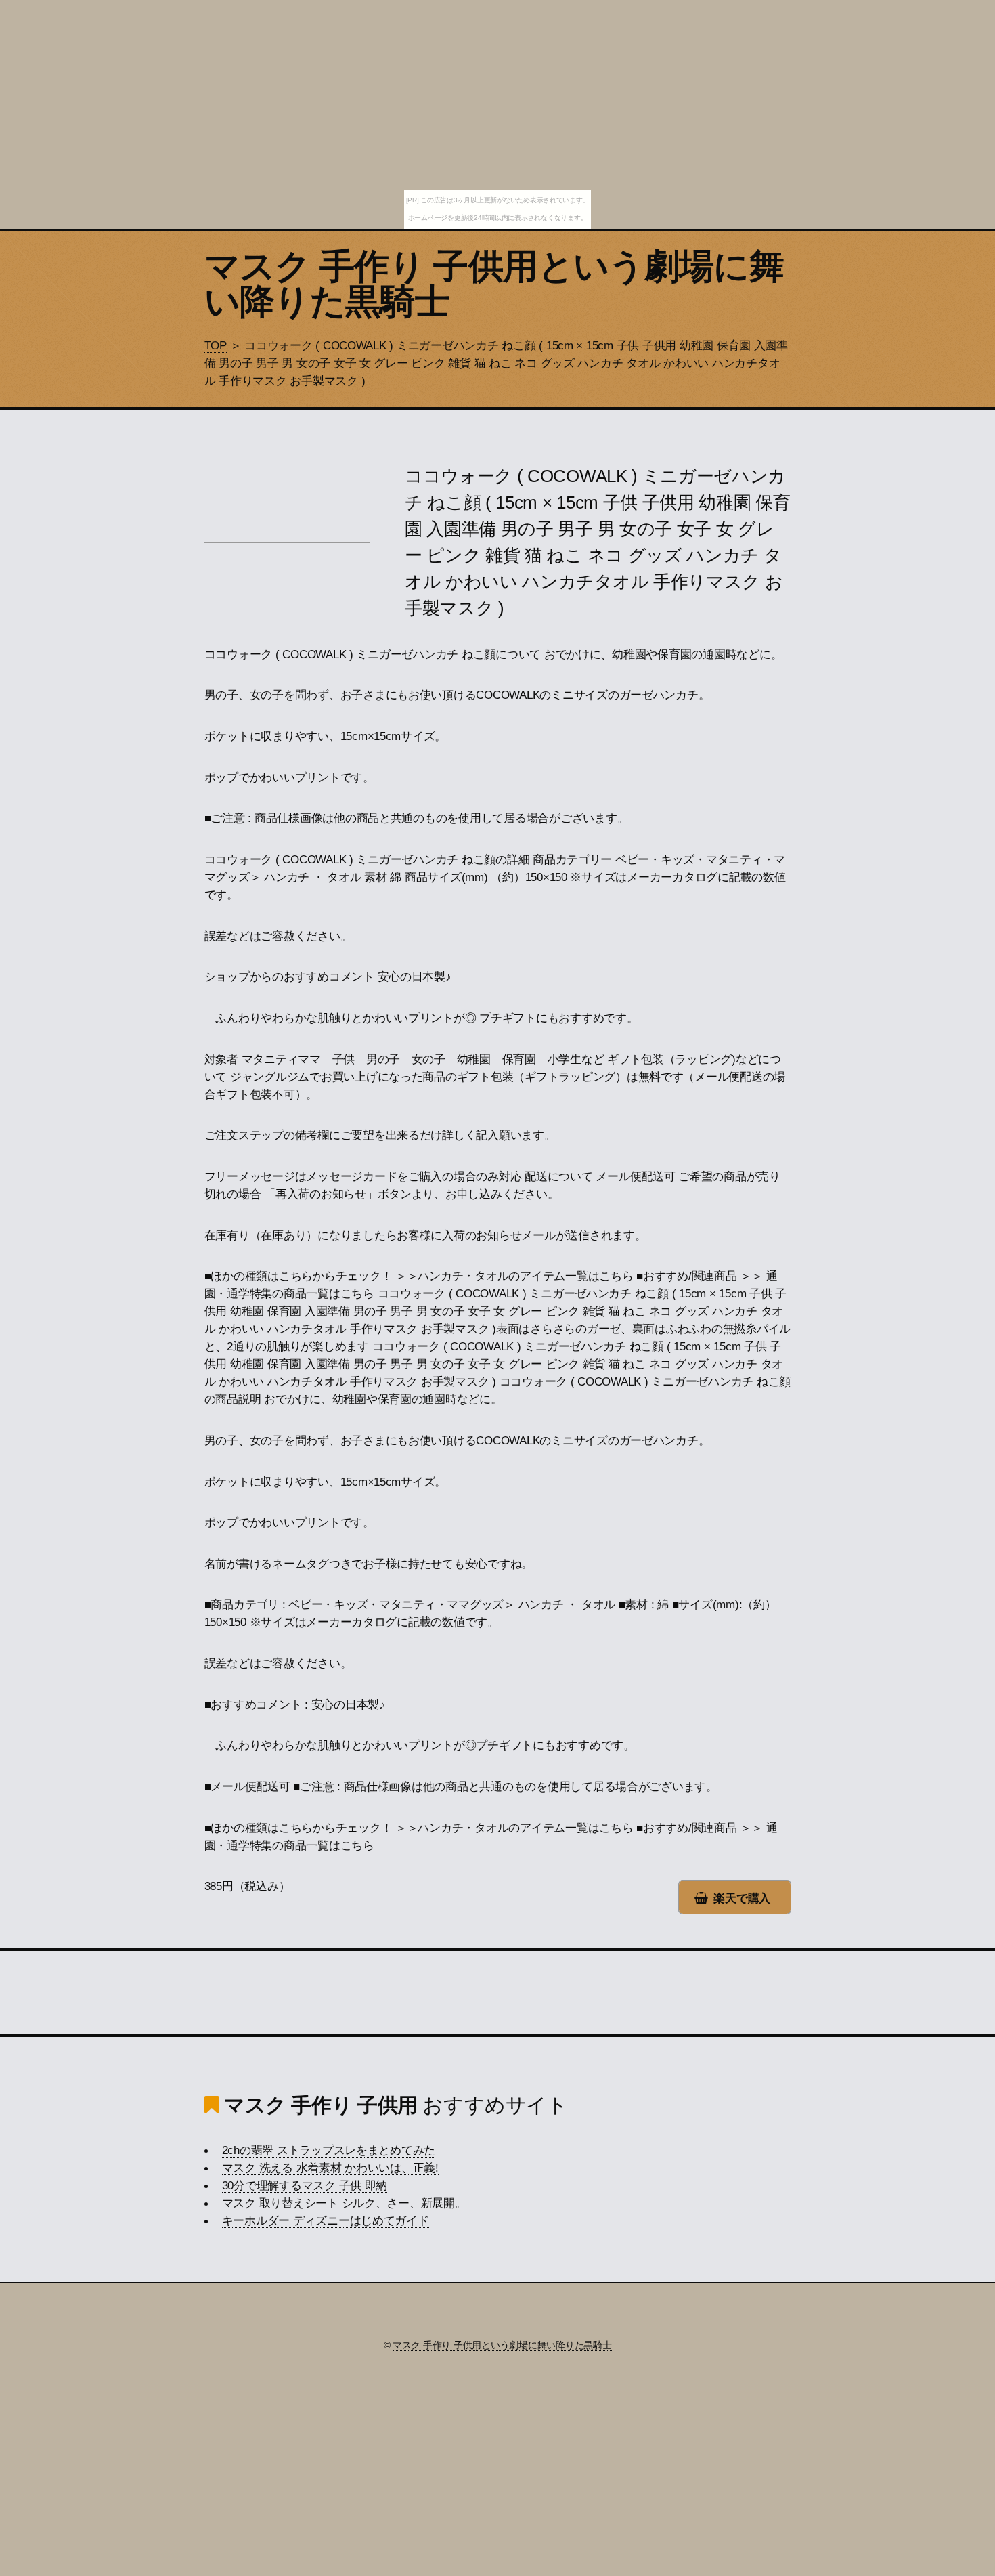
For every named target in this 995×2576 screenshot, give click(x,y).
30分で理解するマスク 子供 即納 (305, 2185)
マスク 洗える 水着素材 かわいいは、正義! (330, 2168)
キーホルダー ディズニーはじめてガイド (326, 2220)
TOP (216, 345)
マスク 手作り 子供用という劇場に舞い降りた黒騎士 (494, 284)
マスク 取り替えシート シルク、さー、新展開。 (344, 2203)
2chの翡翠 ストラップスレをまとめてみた (329, 2150)
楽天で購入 (742, 1898)
